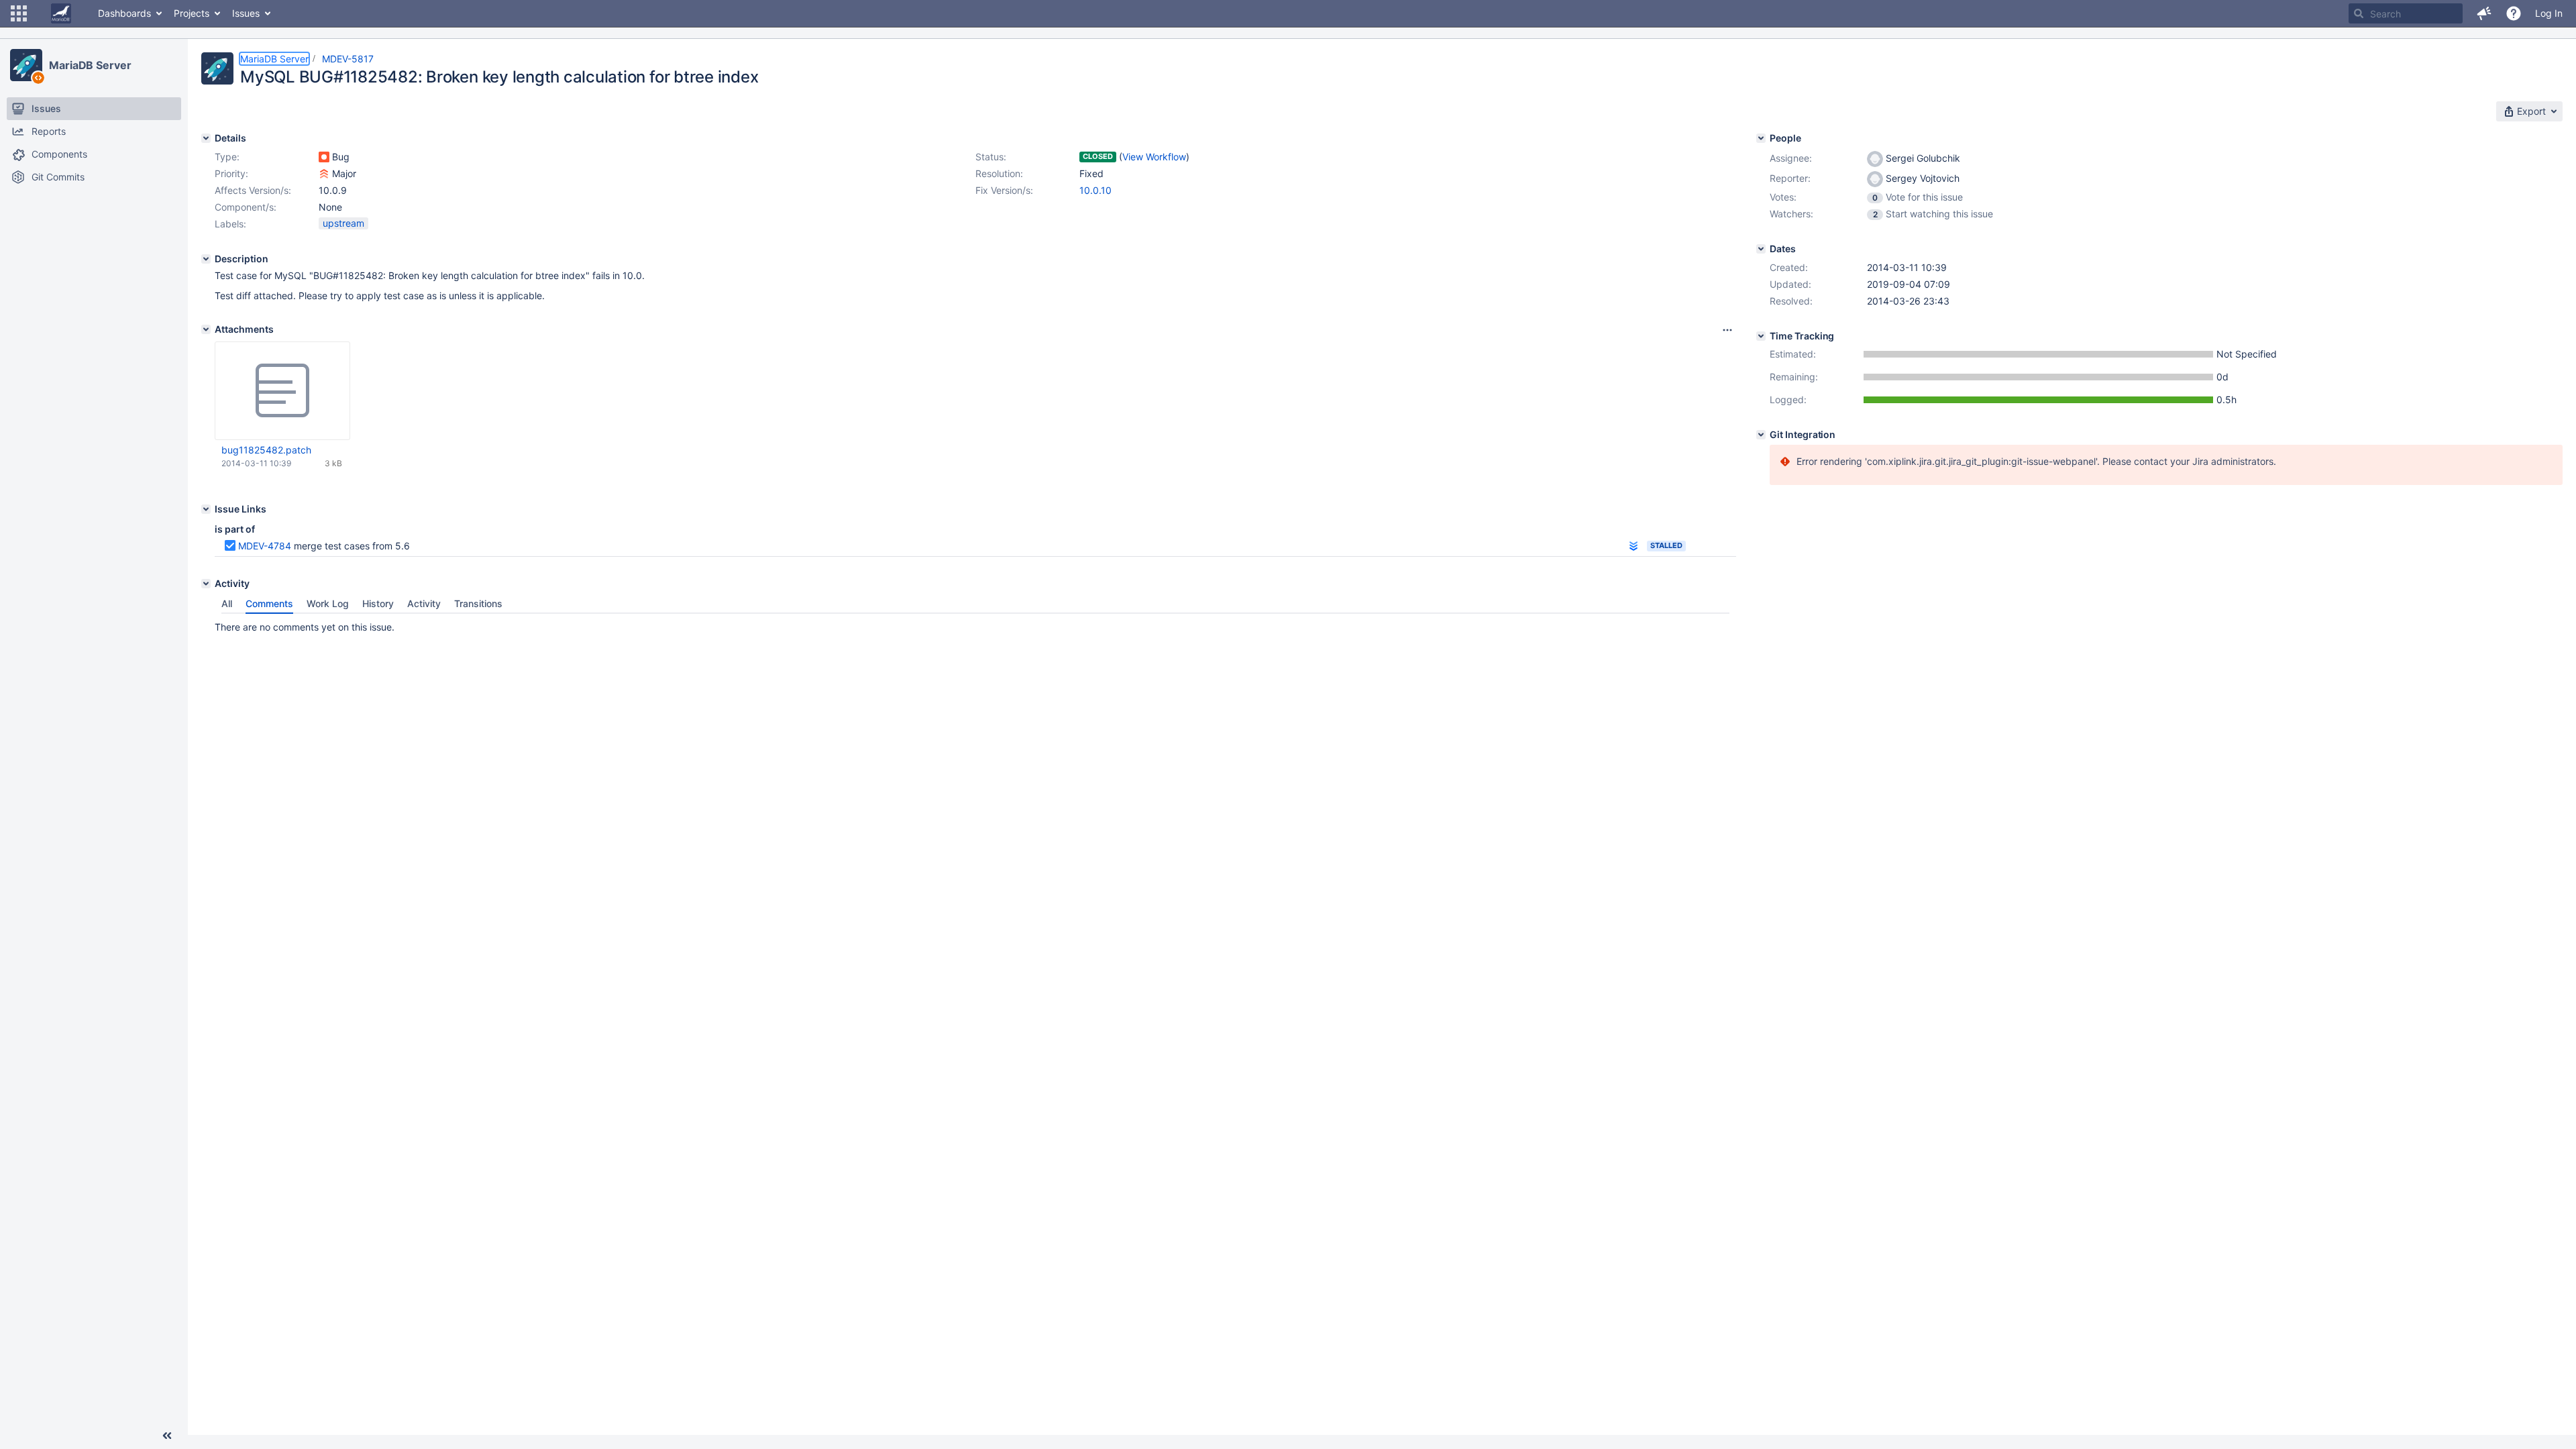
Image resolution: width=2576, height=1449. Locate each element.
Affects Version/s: (253, 190)
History (378, 603)
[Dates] (1761, 249)
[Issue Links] (206, 509)
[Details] (206, 138)
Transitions (478, 603)
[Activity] (206, 584)
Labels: (230, 224)
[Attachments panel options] (1727, 330)
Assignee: (1791, 158)
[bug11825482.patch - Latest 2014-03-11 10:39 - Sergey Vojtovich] (282, 391)
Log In (2549, 13)
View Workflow (1154, 157)
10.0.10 (1095, 190)
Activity (424, 603)
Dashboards (124, 13)
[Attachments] (206, 329)
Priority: (231, 173)
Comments (269, 603)
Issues (246, 13)
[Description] (206, 259)
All (227, 603)
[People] (1761, 138)
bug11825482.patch (266, 450)
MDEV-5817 (348, 59)
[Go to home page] (61, 13)
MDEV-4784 (265, 546)
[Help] (2514, 13)
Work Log (328, 603)
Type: (227, 157)
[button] (19, 13)
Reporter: (1790, 178)
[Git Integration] (1761, 435)
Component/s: (246, 207)
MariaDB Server (90, 65)
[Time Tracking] (1761, 336)
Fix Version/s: (1004, 190)
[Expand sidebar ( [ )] (167, 1436)
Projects (192, 13)
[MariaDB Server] (26, 65)
